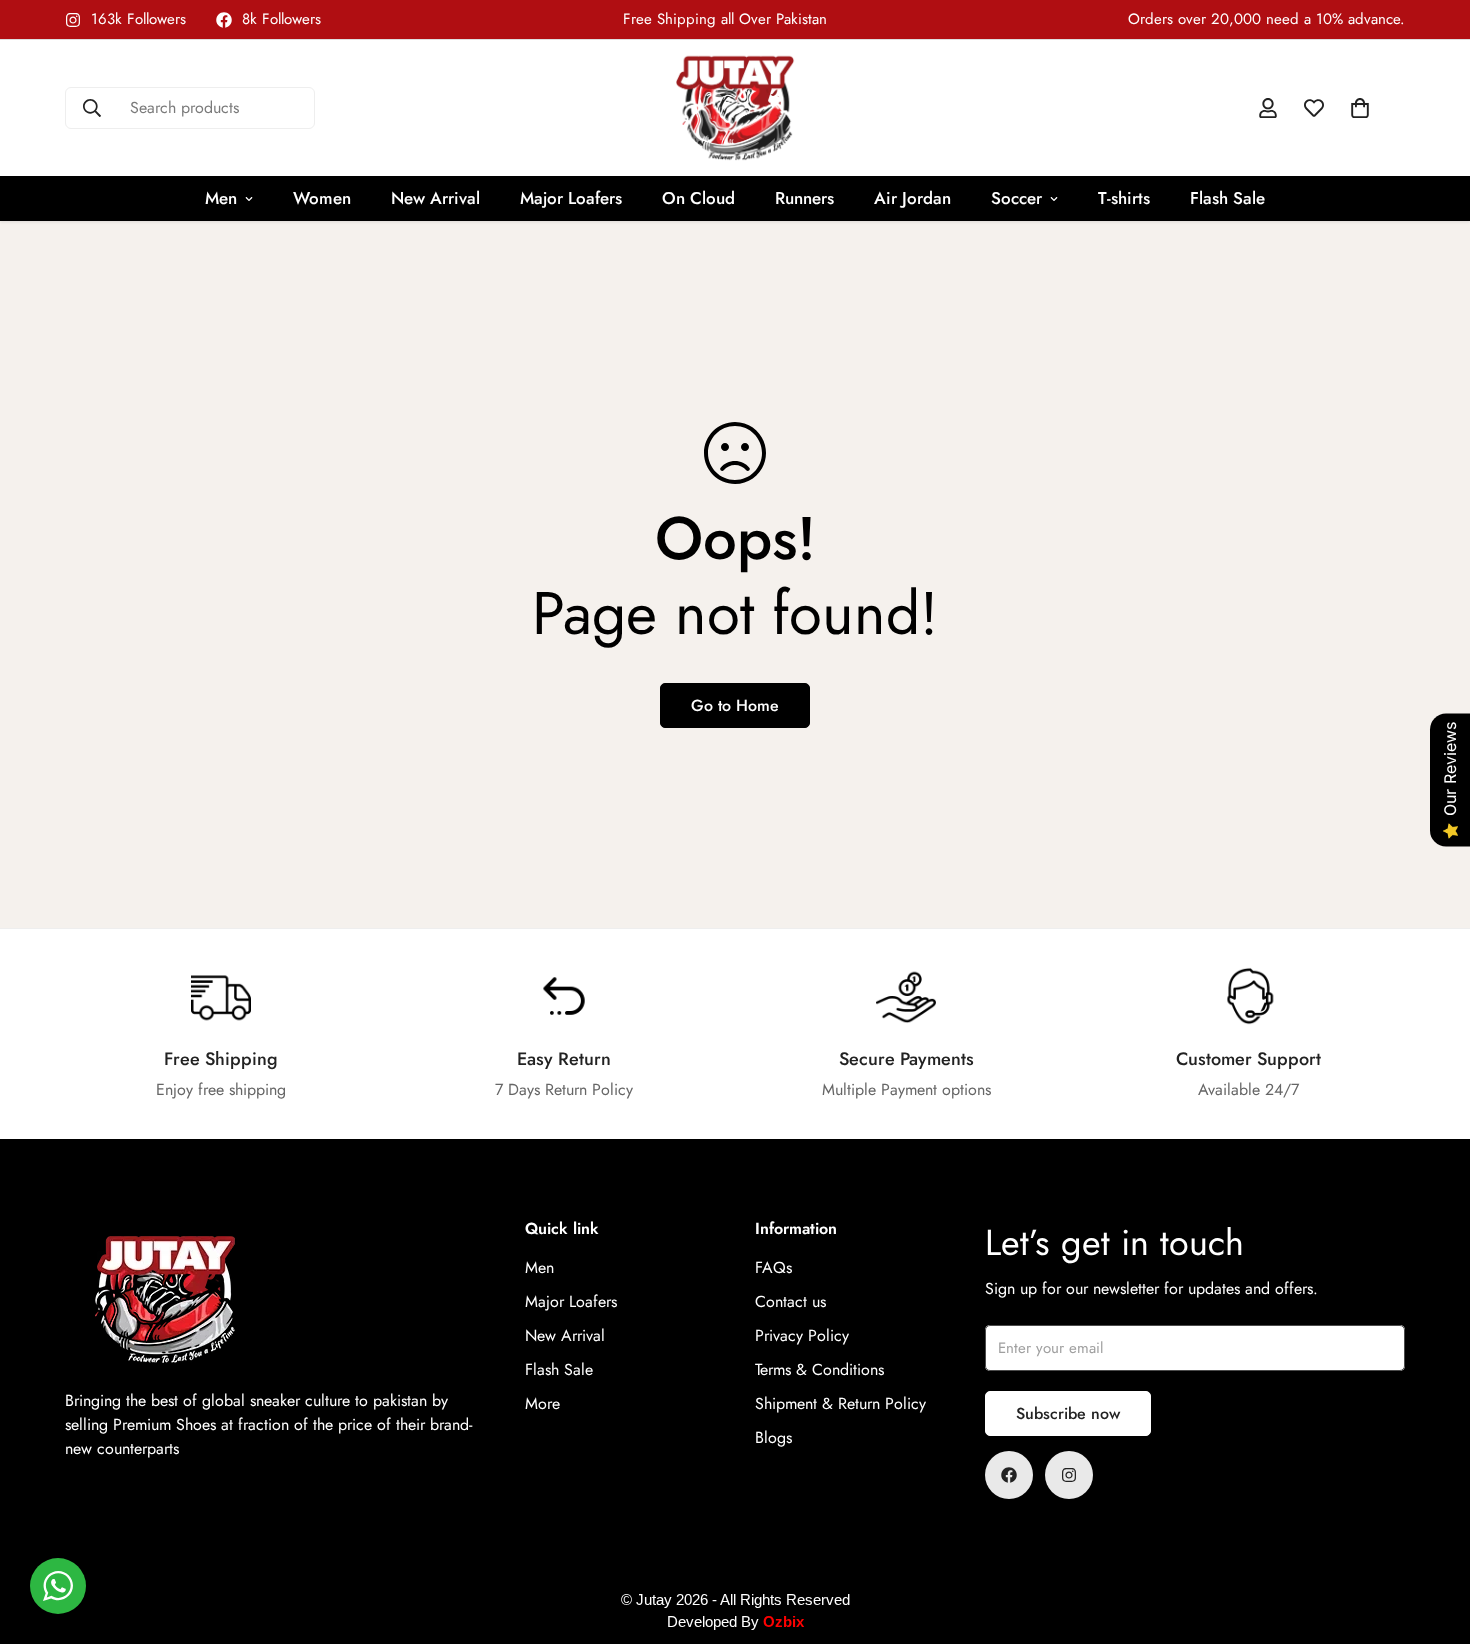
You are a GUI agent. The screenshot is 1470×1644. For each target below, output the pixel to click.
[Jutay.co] (735, 108)
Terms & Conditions (819, 1369)
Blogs (773, 1437)
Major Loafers (571, 198)
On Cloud (698, 198)
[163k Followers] (1069, 1475)
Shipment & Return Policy (840, 1403)
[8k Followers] (1009, 1475)
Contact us (790, 1301)
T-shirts (1124, 198)
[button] (1360, 108)
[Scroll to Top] (1431, 1535)
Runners (804, 198)
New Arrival (435, 198)
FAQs (773, 1267)
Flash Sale (1227, 198)
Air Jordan (912, 198)
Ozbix (783, 1621)
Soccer (1016, 198)
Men (221, 198)
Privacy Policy (802, 1335)
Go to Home (735, 705)
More (542, 1403)
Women (322, 198)
